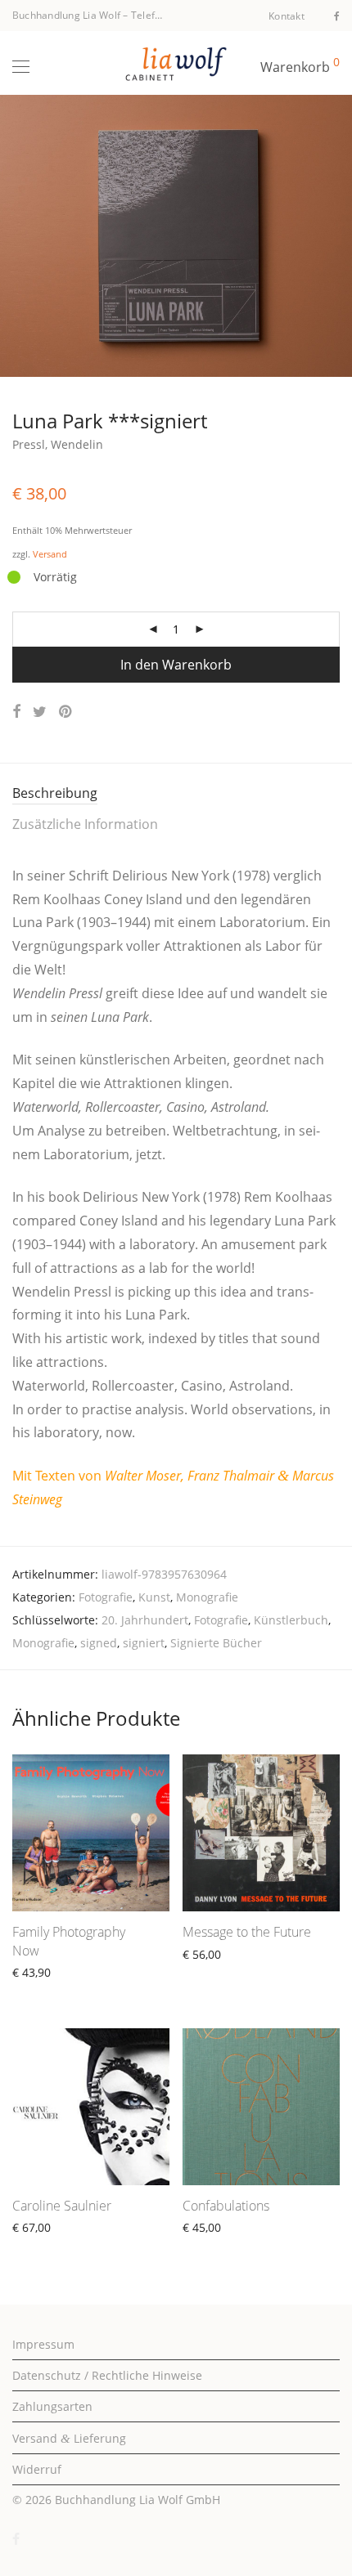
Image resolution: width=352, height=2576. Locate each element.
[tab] (176, 794)
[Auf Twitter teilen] (40, 712)
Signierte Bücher (216, 1643)
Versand (50, 554)
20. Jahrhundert (145, 1620)
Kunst (154, 1597)
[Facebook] (337, 15)
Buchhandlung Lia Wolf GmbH (138, 2500)
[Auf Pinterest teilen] (66, 712)
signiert (144, 1643)
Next (336, 236)
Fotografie (106, 1597)
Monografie (207, 1597)
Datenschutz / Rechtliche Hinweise (107, 2375)
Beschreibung (55, 793)
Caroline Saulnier (62, 2206)
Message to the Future (247, 1932)
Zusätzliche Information (85, 824)
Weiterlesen (207, 1973)
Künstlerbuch (291, 1620)
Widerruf (37, 2469)
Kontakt (287, 16)
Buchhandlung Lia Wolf (66, 15)
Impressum (43, 2344)
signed (99, 1643)
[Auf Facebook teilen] (16, 712)
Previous (16, 236)
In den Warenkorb (176, 665)
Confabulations (226, 2206)
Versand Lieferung (69, 2438)
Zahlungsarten (52, 2406)
